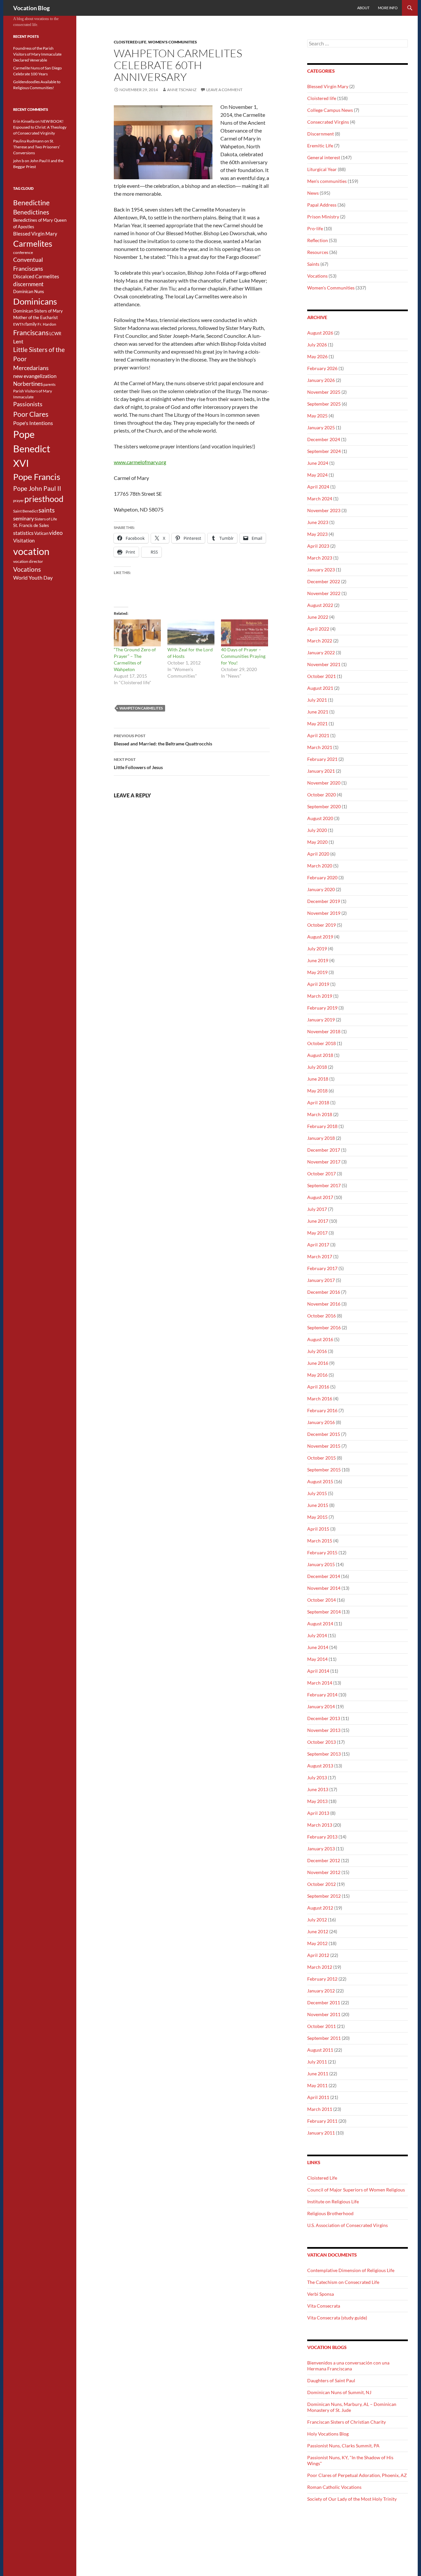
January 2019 (321, 1020)
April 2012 (318, 1955)
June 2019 (318, 960)
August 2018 (320, 1055)
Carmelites (33, 243)
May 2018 (317, 1091)
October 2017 (322, 1174)
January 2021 (321, 771)
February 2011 (322, 2121)
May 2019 (317, 972)
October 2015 (322, 1458)
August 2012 (320, 1908)
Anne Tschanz (182, 90)
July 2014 (317, 1635)
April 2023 (318, 546)
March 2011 (320, 2109)
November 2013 (324, 1730)
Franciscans (31, 333)
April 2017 (318, 1245)
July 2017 (317, 1209)
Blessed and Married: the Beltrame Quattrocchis (163, 740)
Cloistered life (130, 42)
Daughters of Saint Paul (331, 2380)
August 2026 (320, 333)
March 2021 (320, 747)
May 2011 (317, 2085)
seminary (24, 518)
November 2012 (324, 1872)
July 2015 (317, 1493)
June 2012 (318, 1931)
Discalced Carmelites (36, 276)
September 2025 (324, 404)
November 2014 (324, 1588)
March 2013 (320, 1825)
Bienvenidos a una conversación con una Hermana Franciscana (348, 2366)
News (313, 193)
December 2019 (324, 901)
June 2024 (318, 463)
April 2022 (318, 629)
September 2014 (324, 1612)
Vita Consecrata (324, 2306)
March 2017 (320, 1256)
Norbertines (28, 384)
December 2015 (324, 1434)
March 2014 (320, 1683)
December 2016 (324, 1292)
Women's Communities (173, 42)
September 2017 (324, 1185)
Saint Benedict (25, 511)
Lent (18, 341)
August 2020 (320, 818)
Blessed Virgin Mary (328, 86)
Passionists (28, 404)
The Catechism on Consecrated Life (343, 2282)
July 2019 (317, 949)
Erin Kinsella (24, 121)
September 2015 (324, 1470)
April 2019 (318, 984)
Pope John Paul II (37, 488)
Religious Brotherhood (330, 2213)
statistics (23, 533)
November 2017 (324, 1162)
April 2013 (318, 1813)
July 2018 (317, 1067)
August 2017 (320, 1197)
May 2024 (317, 475)
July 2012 (317, 1920)
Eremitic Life (320, 146)
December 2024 (324, 439)
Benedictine (31, 203)
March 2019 (320, 996)
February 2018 (322, 1126)
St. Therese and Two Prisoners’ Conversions (37, 147)
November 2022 (324, 593)
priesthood (44, 499)
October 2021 (322, 676)
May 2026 (317, 356)
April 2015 (318, 1529)
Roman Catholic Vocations (334, 2487)
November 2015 (324, 1446)
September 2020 (324, 806)
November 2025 (324, 392)
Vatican (41, 533)
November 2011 (324, 2014)
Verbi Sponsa (321, 2294)
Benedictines (31, 212)
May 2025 (317, 416)
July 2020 (317, 830)
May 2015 (317, 1517)
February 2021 (322, 759)
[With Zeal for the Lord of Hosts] (191, 633)
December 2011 (324, 2002)
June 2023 (318, 522)
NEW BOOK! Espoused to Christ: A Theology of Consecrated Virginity (40, 127)
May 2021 (317, 724)
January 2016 (321, 1422)
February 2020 (322, 877)
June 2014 (318, 1647)
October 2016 (322, 1316)
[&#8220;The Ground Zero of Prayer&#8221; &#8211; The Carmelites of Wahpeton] (137, 633)
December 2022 (324, 581)
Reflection (318, 240)
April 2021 (318, 735)
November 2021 (324, 664)
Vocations (317, 276)
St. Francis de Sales (31, 525)
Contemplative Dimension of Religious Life (351, 2270)
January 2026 (321, 380)
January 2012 (321, 1991)
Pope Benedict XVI (32, 449)
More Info (388, 8)
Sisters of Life (46, 519)
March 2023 (320, 558)
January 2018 (321, 1138)
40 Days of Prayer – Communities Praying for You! (243, 656)
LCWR (55, 334)
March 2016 (320, 1399)
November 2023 (324, 510)
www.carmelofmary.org (140, 462)
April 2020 (318, 854)
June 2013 (318, 1789)
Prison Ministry (323, 217)
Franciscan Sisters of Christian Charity (347, 2422)
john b (19, 161)
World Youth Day (33, 578)
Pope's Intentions (33, 423)
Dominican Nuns (29, 291)
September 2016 (324, 1327)
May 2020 (317, 842)
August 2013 (320, 1766)
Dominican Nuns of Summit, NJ (339, 2392)
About (363, 8)
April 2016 (318, 1387)
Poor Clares (31, 414)
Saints (313, 264)
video (56, 533)
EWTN (19, 324)
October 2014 (322, 1600)
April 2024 (318, 487)
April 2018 (318, 1102)
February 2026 (322, 368)
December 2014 (324, 1576)
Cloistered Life (322, 2178)
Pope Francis (37, 477)
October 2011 (322, 2026)
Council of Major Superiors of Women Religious (356, 2190)
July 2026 (317, 345)
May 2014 (317, 1659)
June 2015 (318, 1505)
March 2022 (320, 641)
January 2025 (321, 427)
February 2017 (322, 1268)
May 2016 (317, 1375)
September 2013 (324, 1754)
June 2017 (318, 1221)
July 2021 (317, 700)
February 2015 (322, 1552)
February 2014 (322, 1695)
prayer (18, 500)
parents (50, 384)
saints (47, 510)
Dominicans (35, 301)
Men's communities (327, 181)
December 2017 (324, 1150)
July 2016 (317, 1351)
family (31, 324)
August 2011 (320, 2050)
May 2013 (317, 1801)
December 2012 (324, 1860)
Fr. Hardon (47, 324)
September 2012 (324, 1896)
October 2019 (322, 925)
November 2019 (324, 913)
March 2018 (320, 1114)
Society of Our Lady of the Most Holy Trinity (352, 2499)
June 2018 (318, 1079)
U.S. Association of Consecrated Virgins (347, 2225)
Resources (318, 252)
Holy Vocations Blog (328, 2434)
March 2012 (320, 1967)
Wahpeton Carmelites (141, 708)
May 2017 (317, 1233)
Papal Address (322, 205)
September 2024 (324, 451)
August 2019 (320, 937)
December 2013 (324, 1718)
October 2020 (322, 795)
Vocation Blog (31, 8)
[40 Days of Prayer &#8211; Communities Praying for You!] (245, 633)
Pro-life (315, 228)
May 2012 (317, 1943)
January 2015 (321, 1564)
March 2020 (320, 866)
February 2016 (322, 1410)
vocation (31, 551)
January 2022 (321, 652)
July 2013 (317, 1777)
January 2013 (321, 1849)
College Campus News (330, 110)
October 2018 (322, 1043)
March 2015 (320, 1541)
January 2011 (321, 2133)
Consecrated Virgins (328, 122)
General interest (324, 157)
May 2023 (317, 534)
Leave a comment (224, 90)
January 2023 (321, 570)
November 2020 (324, 783)
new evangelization (35, 376)
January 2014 (321, 1706)
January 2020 (321, 889)
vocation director (28, 561)
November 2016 (324, 1304)
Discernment (321, 134)
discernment (28, 284)
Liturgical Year (322, 169)
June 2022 (318, 617)
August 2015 (320, 1481)
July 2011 (317, 2062)
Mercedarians (31, 368)
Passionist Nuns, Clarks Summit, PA (343, 2446)
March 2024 (320, 499)
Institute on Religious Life (333, 2201)
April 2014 (318, 1671)
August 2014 (320, 1624)
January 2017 (321, 1280)
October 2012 (322, 1884)
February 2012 (322, 1979)
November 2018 (324, 1031)
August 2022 (320, 605)
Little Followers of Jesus (138, 763)
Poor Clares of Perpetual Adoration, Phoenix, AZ (357, 2475)
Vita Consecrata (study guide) (337, 2318)
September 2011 (324, 2038)
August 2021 (320, 688)
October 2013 (322, 1742)
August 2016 (320, 1339)
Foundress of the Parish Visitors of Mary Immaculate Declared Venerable (37, 54)
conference (23, 252)
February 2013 (322, 1837)
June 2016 (318, 1363)
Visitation (24, 541)
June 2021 (318, 712)
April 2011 (318, 2097)
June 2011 (318, 2074)
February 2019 (322, 1008)
